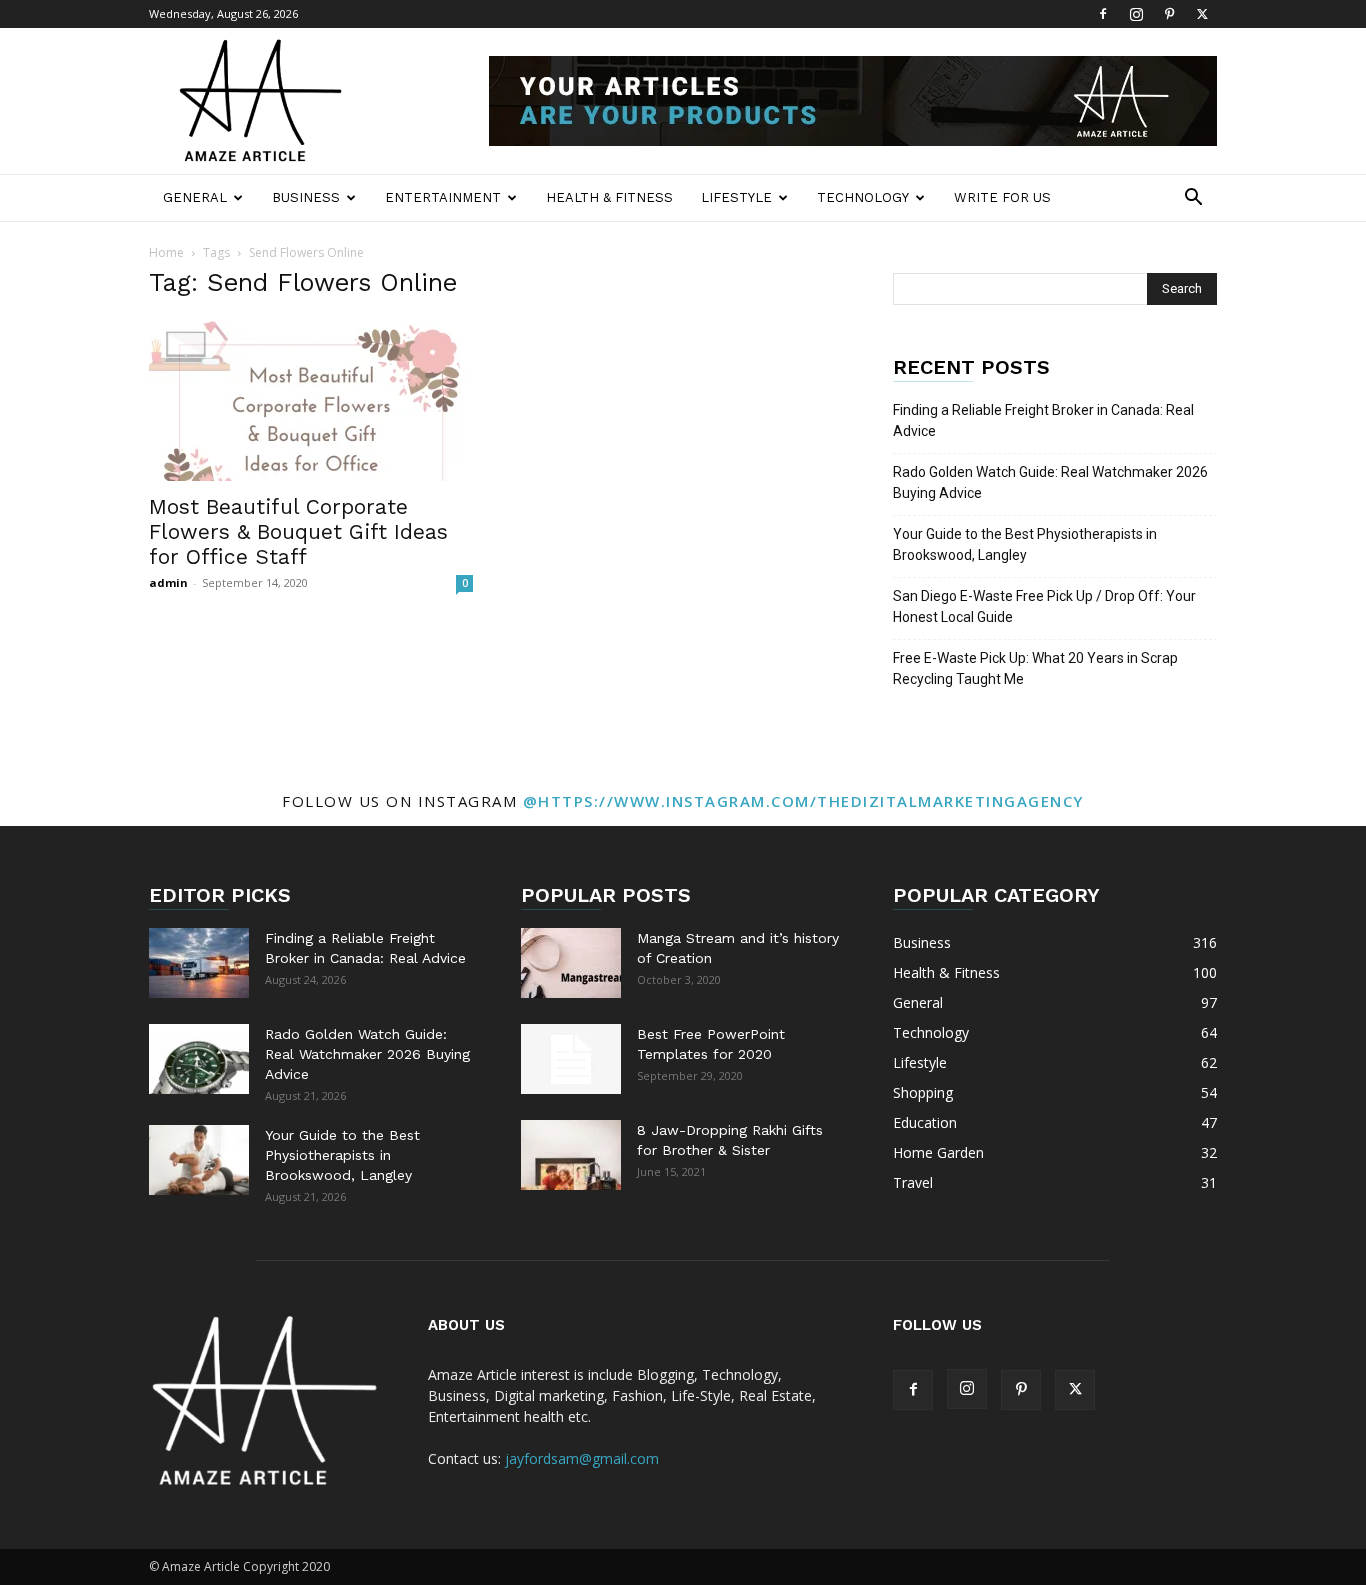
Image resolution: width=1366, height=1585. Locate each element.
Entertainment (443, 197)
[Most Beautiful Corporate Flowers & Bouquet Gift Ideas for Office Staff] (311, 401)
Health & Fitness (609, 197)
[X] (1202, 14)
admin (168, 582)
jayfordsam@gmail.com (582, 1458)
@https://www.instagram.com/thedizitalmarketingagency (803, 801)
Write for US (1002, 197)
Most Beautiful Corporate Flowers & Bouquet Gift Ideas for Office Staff (298, 531)
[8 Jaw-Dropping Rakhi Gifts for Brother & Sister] (571, 1155)
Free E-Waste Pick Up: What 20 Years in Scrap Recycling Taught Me (1035, 668)
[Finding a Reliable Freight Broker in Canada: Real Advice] (199, 963)
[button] (1193, 199)
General (195, 197)
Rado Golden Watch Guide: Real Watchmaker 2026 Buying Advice (1050, 482)
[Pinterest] (1169, 14)
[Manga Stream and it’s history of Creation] (571, 963)
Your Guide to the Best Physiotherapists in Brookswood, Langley (1025, 544)
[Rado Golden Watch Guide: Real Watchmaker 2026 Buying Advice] (199, 1059)
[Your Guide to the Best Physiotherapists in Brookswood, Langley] (199, 1160)
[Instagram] (1136, 14)
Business (306, 197)
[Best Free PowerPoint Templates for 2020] (571, 1059)
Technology (863, 197)
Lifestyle (736, 197)
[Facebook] (1103, 14)
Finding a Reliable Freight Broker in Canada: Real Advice (1043, 420)
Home (166, 252)
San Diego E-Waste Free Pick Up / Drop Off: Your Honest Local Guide (1044, 606)
